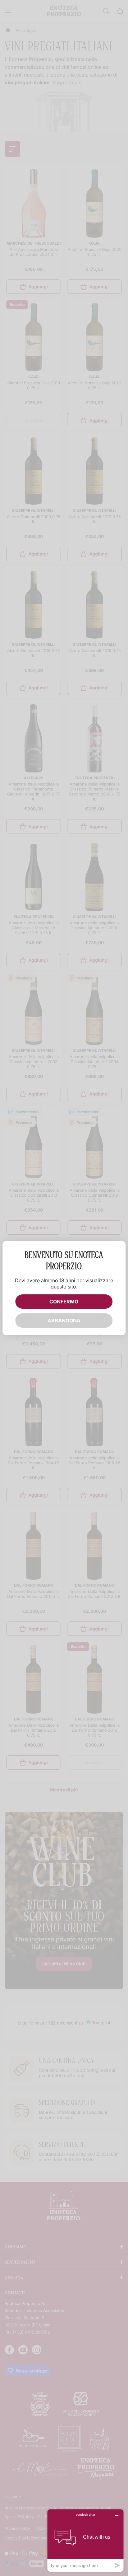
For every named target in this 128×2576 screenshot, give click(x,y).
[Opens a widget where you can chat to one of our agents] (85, 2540)
